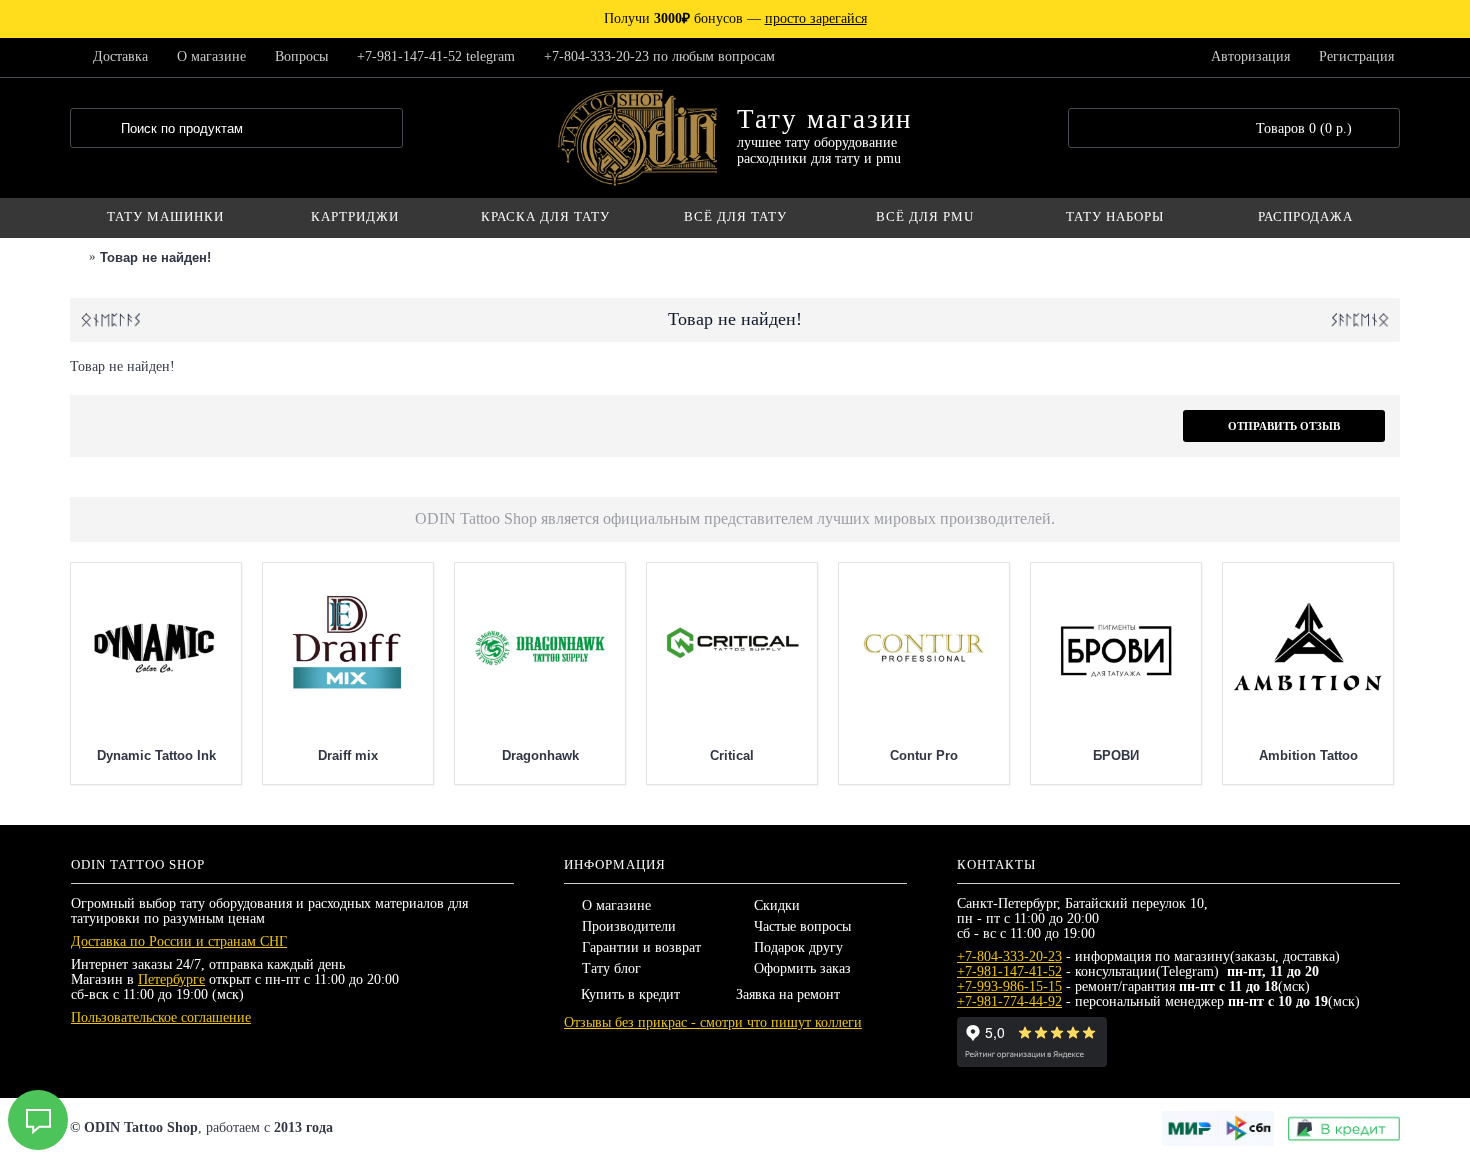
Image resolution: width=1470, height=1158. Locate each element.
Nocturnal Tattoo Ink (912, 755)
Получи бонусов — (735, 18)
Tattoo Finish (336, 755)
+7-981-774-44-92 (1009, 1001)
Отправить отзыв (1284, 426)
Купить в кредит (630, 994)
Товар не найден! (155, 257)
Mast (1104, 755)
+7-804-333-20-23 (1009, 956)
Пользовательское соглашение (161, 1017)
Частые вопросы (802, 926)
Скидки (777, 905)
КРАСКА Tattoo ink (1297, 755)
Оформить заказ (802, 968)
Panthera (528, 755)
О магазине (616, 905)
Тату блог (611, 968)
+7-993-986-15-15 (1009, 986)
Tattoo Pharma (721, 755)
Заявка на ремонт (788, 994)
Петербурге (171, 979)
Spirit (145, 755)
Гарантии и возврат (641, 947)
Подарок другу (798, 947)
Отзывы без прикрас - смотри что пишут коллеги (713, 1022)
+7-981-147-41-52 (1009, 971)
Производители (629, 926)
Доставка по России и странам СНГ (179, 941)
